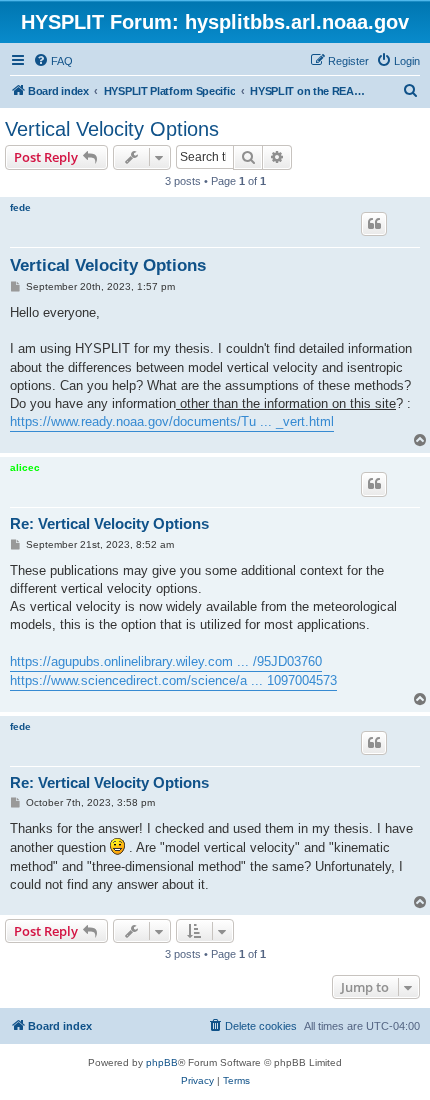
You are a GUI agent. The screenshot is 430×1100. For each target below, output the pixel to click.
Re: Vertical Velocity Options (109, 523)
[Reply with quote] (374, 224)
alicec (25, 467)
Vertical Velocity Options (112, 129)
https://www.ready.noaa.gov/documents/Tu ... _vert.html (172, 421)
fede (20, 207)
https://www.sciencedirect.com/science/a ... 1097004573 (173, 680)
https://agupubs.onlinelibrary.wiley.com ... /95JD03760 (166, 661)
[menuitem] (53, 61)
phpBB (162, 1062)
